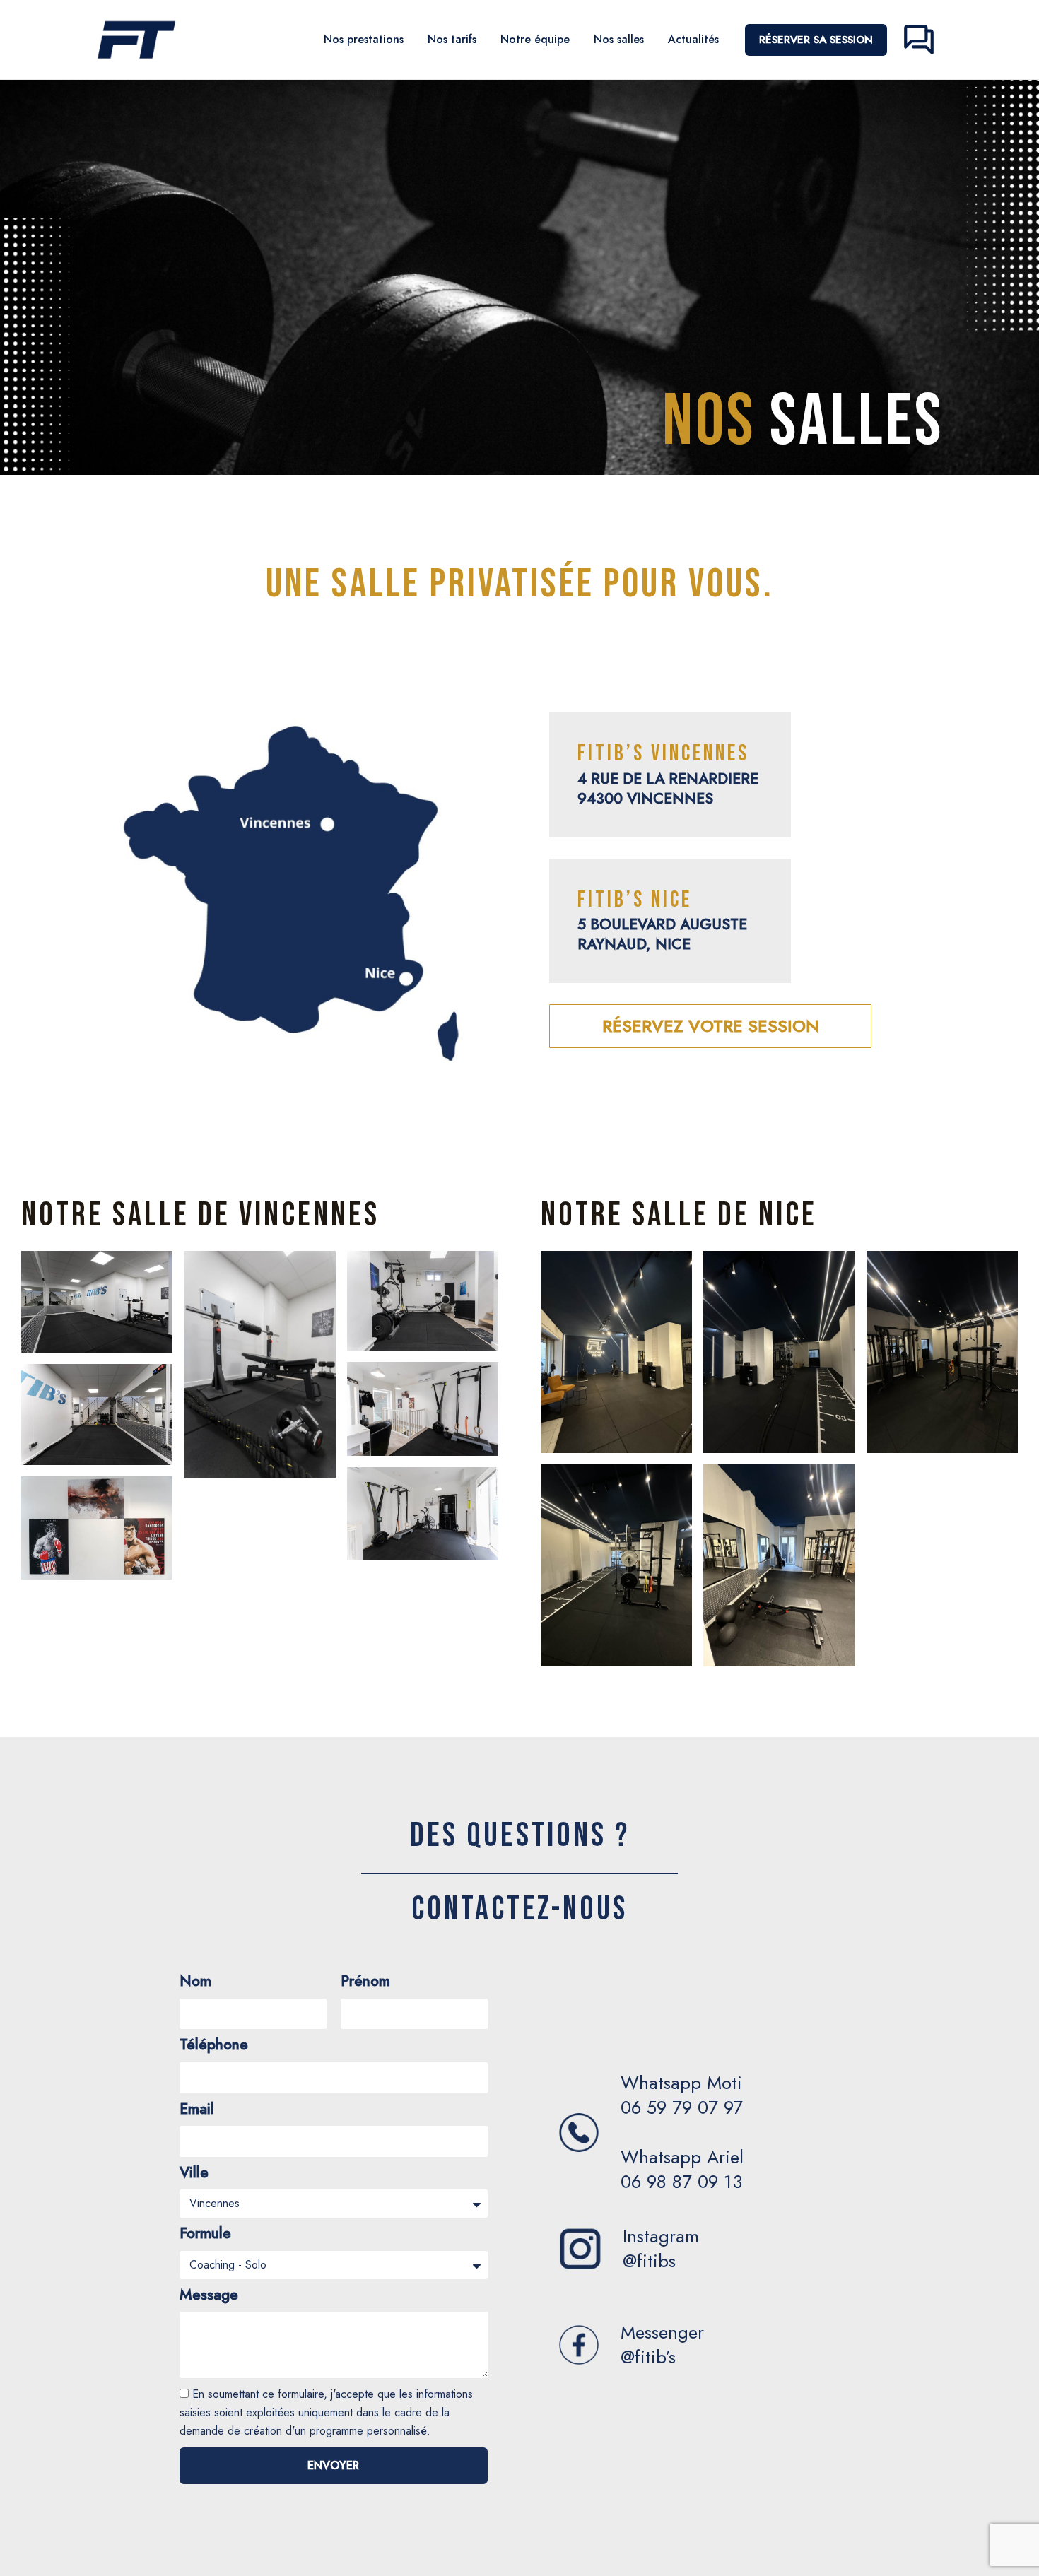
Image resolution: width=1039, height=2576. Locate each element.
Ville (194, 2174)
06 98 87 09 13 (681, 2182)
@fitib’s (648, 2357)
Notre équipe (535, 39)
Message (209, 2296)
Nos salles (619, 39)
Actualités (693, 39)
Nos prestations (364, 39)
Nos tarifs (452, 39)
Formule (205, 2234)
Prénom (365, 1982)
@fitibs (649, 2261)
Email (197, 2110)
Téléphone (214, 2046)
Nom (195, 1982)
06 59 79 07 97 (682, 2107)
